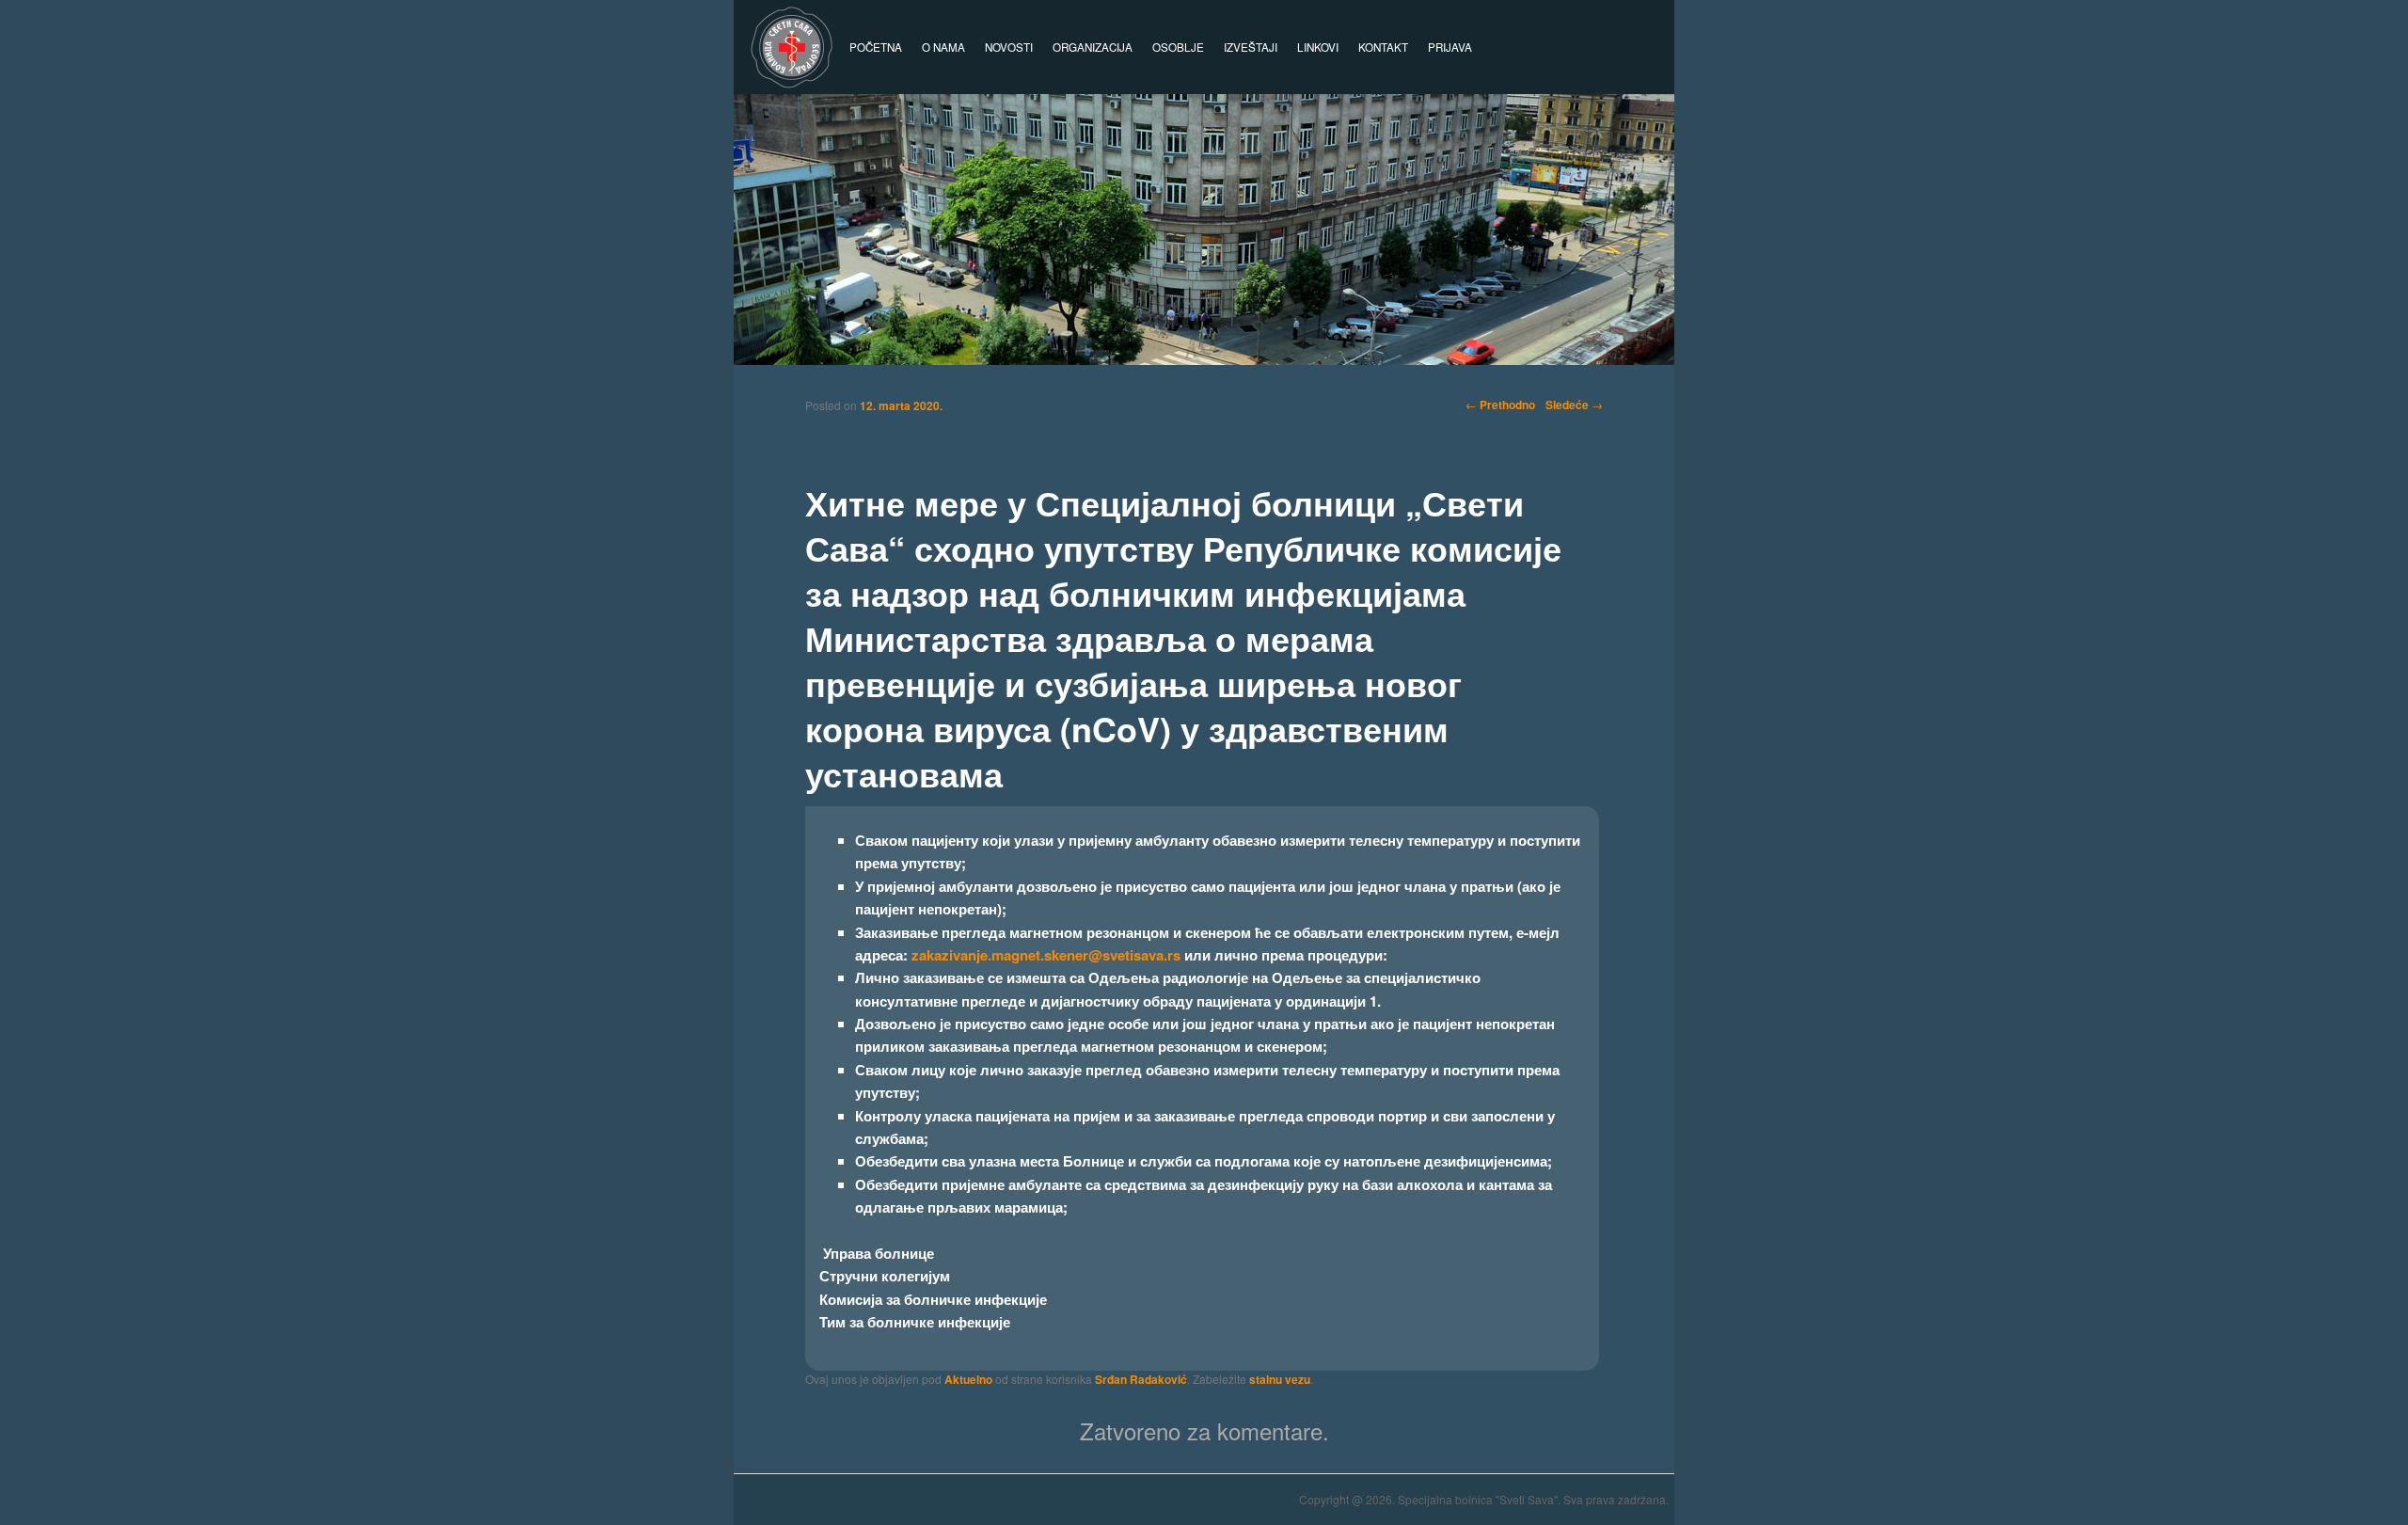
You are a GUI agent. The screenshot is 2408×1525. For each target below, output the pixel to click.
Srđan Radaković (1141, 1379)
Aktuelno (968, 1379)
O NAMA (943, 47)
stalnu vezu (1280, 1379)
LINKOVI (1318, 47)
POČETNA (876, 47)
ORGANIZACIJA (1093, 47)
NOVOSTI (1009, 47)
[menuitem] (1450, 47)
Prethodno (1500, 405)
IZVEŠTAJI (1251, 47)
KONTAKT (1383, 47)
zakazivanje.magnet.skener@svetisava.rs (1046, 955)
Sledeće (1574, 405)
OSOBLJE (1178, 47)
